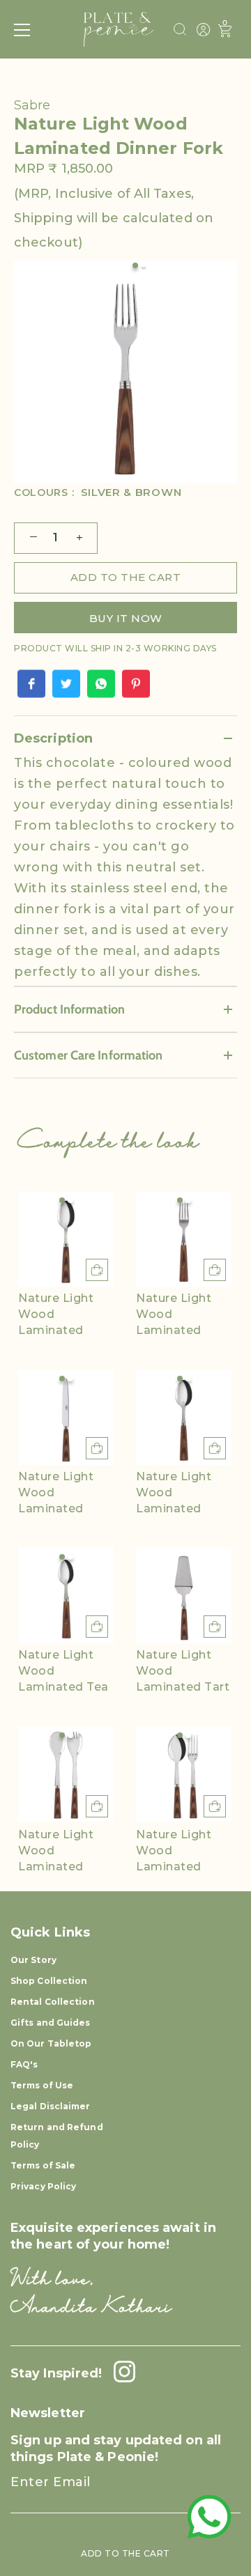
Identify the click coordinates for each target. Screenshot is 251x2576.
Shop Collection (49, 1981)
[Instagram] (121, 2373)
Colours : (98, 493)
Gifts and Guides (51, 2023)
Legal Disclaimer (51, 2106)
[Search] (180, 31)
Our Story (33, 1960)
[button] (62, 1200)
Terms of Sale (43, 2165)
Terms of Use (42, 2085)
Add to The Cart (125, 2553)
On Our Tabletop (51, 2043)
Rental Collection (53, 2002)
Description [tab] (53, 738)
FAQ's (24, 2064)
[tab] (125, 869)
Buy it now (126, 618)
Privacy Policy (43, 2186)
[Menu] (22, 30)
